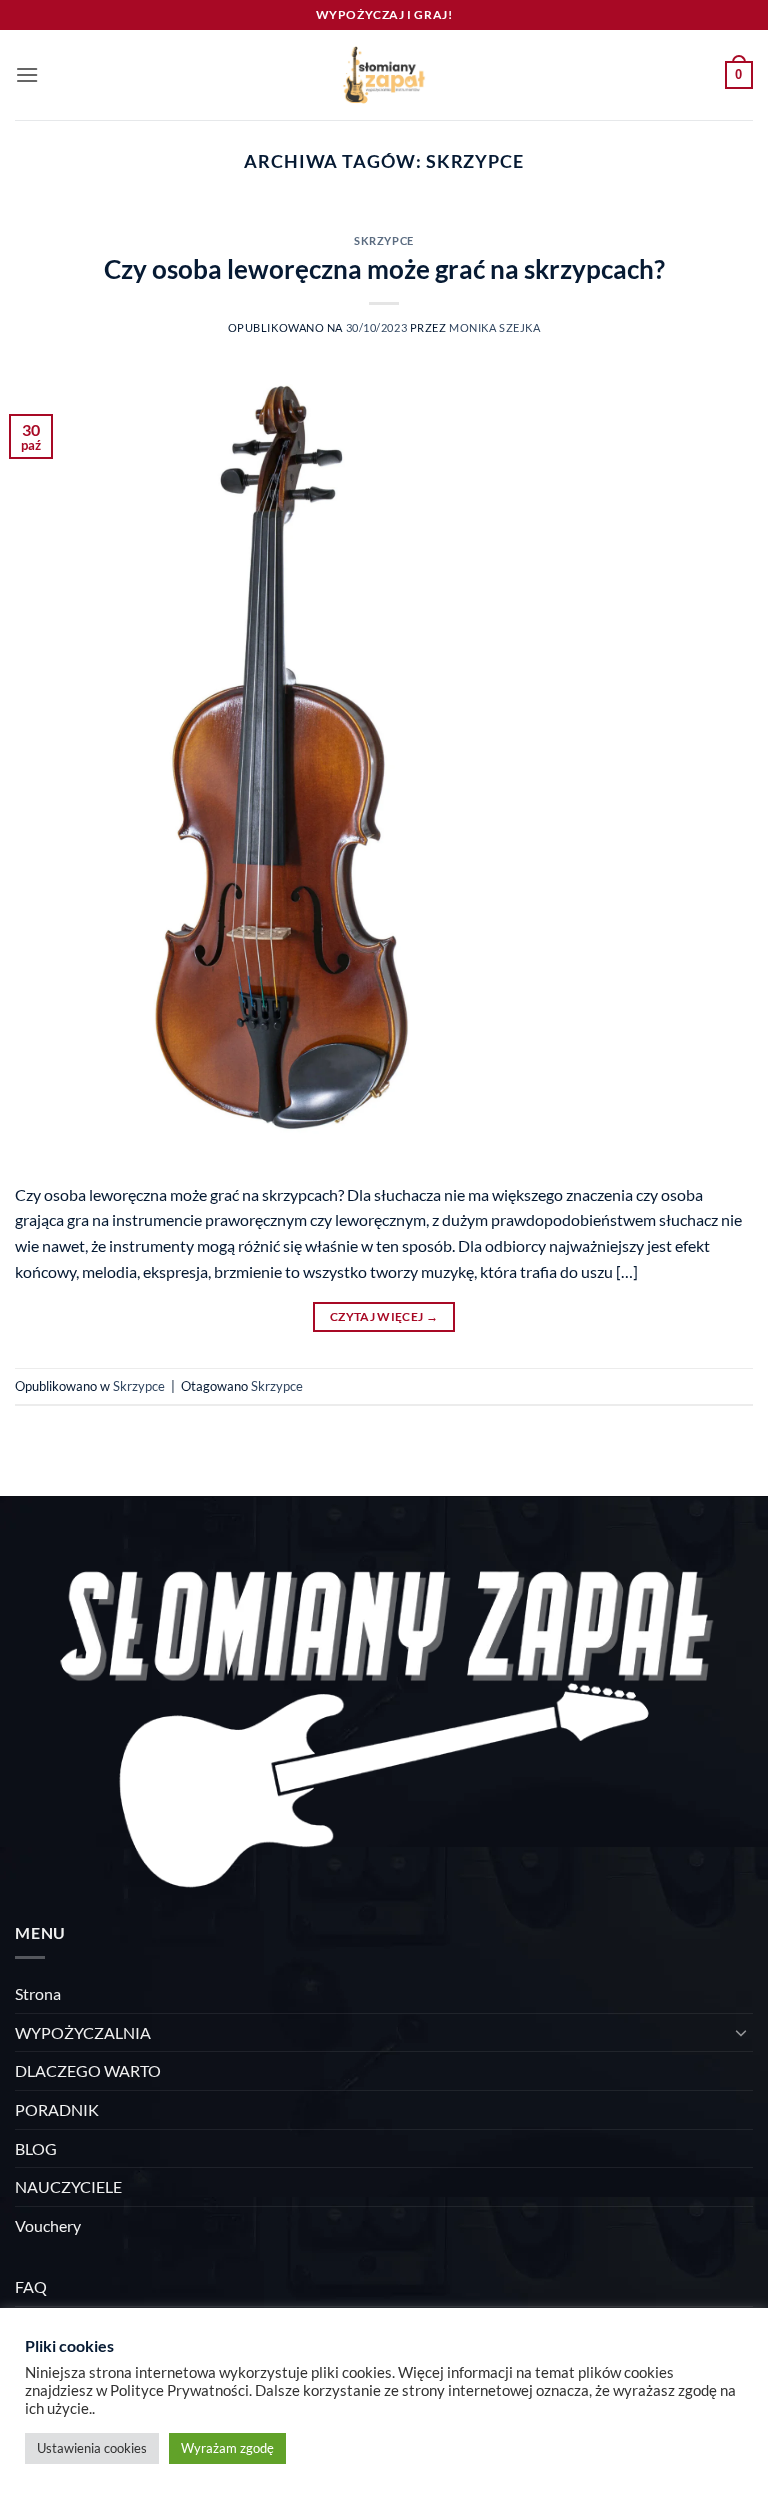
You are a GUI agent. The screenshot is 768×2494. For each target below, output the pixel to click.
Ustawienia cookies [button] (92, 2448)
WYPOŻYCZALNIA (83, 2032)
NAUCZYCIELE (68, 2186)
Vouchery (48, 2225)
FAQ (31, 2286)
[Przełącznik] (741, 2032)
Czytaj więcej (384, 1316)
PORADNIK (57, 2109)
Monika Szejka (494, 327)
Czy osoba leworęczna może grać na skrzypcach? (384, 269)
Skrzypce (383, 240)
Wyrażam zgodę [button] (227, 2448)
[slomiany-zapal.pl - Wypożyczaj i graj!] (384, 75)
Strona (38, 1993)
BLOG (36, 2148)
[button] (27, 74)
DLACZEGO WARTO (88, 2070)
